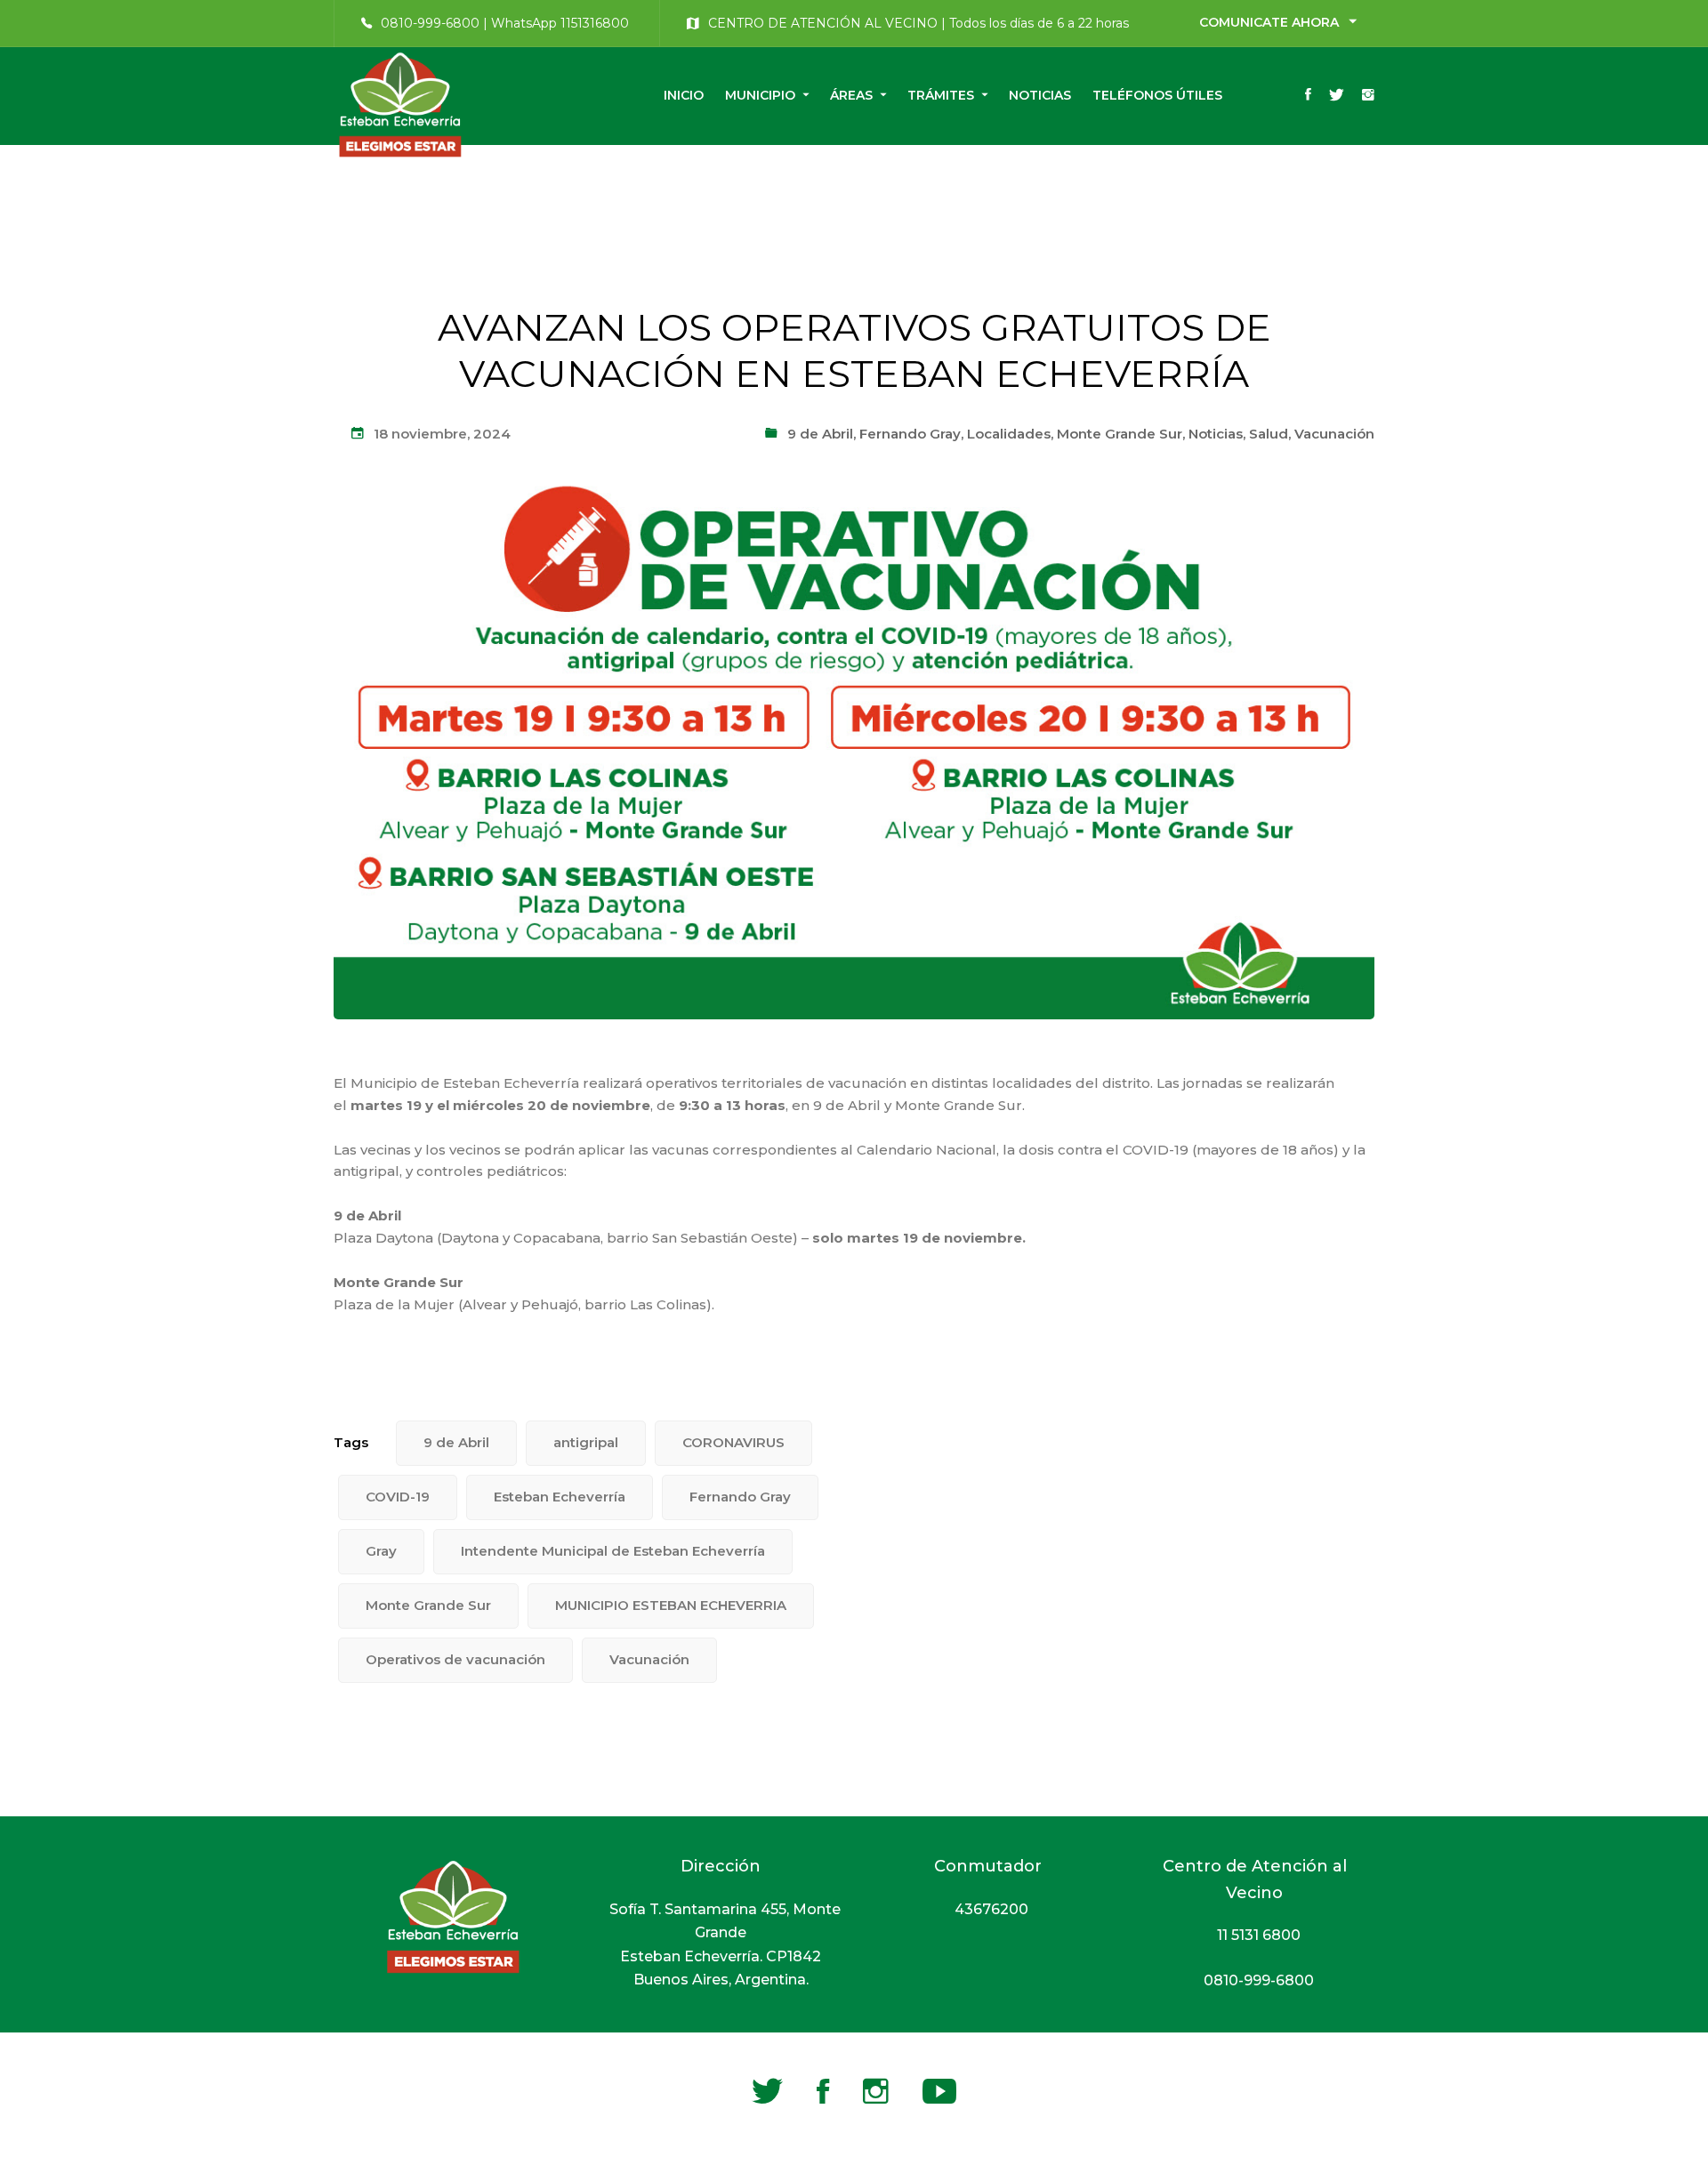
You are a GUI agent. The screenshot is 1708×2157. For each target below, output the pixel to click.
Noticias (1216, 434)
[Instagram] (1368, 96)
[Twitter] (1337, 96)
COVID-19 (398, 1497)
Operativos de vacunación (455, 1659)
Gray (381, 1551)
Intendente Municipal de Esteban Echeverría (613, 1551)
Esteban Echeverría (560, 1497)
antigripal (586, 1442)
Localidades (1009, 434)
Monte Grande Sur (1120, 434)
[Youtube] (939, 2091)
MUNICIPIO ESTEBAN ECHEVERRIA (671, 1605)
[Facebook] (1308, 96)
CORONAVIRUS (733, 1442)
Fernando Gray (910, 434)
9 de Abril (820, 434)
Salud (1269, 434)
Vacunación (1334, 434)
